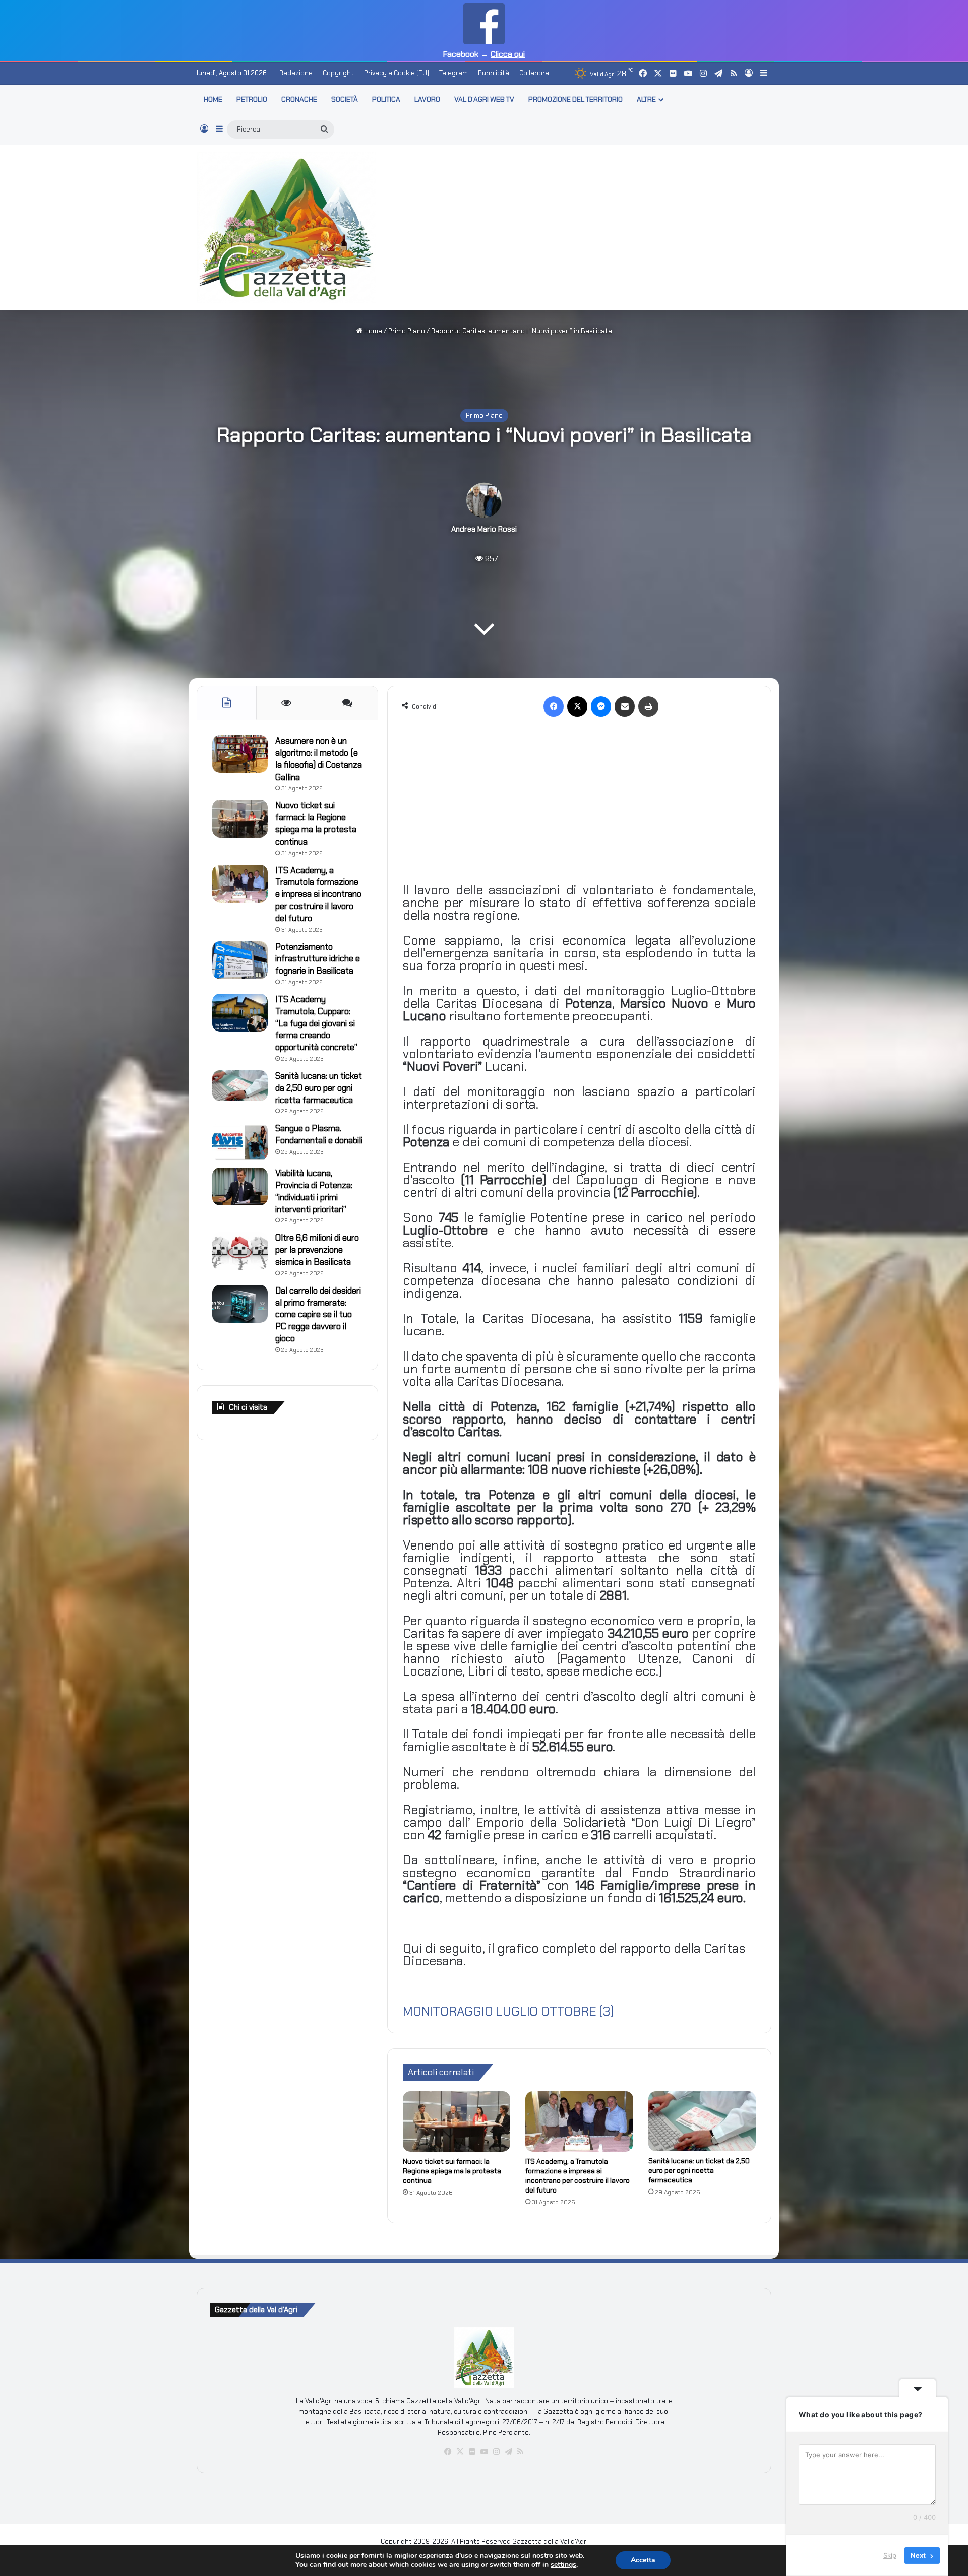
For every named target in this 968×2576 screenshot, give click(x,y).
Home (372, 331)
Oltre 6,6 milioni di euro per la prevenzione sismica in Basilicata (317, 1250)
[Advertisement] (582, 226)
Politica (386, 99)
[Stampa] (648, 706)
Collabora (534, 73)
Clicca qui (508, 54)
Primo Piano (407, 331)
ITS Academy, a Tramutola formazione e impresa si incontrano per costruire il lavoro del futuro (578, 2176)
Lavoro (427, 99)
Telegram (453, 73)
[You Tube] (484, 2452)
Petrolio (252, 99)
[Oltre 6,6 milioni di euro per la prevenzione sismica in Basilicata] (240, 1251)
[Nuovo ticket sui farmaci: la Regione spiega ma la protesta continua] (457, 2121)
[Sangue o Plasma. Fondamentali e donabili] (240, 1142)
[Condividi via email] (625, 706)
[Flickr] (472, 2452)
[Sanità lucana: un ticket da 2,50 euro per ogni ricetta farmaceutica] (702, 2121)
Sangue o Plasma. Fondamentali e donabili (319, 1134)
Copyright (338, 73)
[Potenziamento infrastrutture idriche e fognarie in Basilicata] (240, 960)
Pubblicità (494, 73)
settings (563, 2565)
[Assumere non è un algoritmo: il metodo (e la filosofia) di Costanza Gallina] (240, 754)
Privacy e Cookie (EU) (397, 73)
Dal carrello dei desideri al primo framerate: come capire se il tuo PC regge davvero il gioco (318, 1314)
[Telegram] (508, 2452)
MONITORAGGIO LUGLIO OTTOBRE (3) (508, 2011)
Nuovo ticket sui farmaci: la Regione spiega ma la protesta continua (452, 2171)
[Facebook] (554, 706)
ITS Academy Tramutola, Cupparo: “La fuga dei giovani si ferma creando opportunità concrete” (316, 1023)
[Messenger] (601, 706)
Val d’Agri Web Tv (484, 99)
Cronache (299, 99)
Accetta (643, 2560)
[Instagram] (496, 2452)
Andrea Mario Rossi (484, 529)
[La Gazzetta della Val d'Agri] (286, 228)
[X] (577, 706)
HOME (213, 99)
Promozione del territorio (576, 99)
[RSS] (520, 2452)
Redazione (296, 73)
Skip (890, 2555)
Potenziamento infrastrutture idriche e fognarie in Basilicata (318, 959)
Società (345, 99)
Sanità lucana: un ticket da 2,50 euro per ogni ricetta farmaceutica (699, 2170)
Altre (646, 99)
